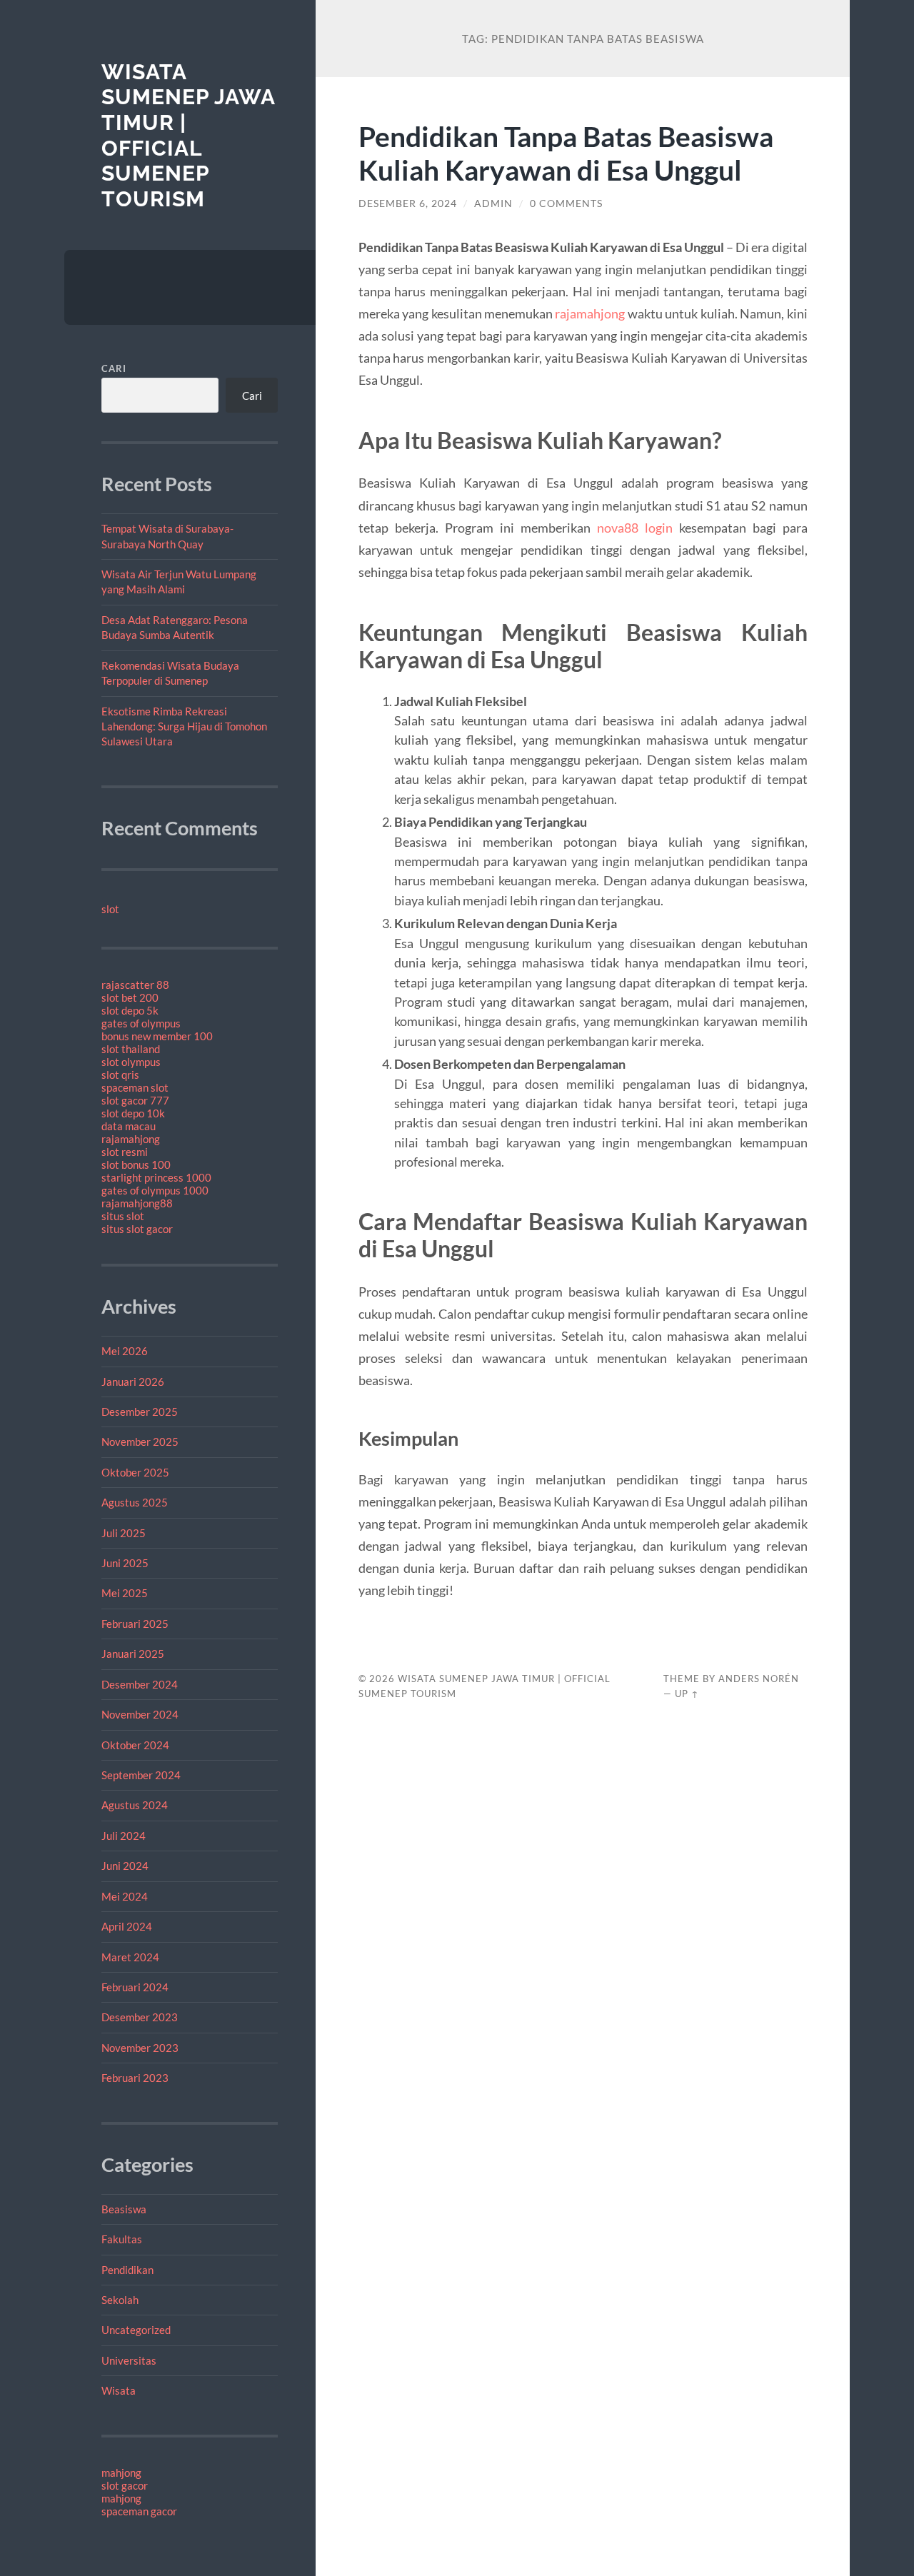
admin (493, 203)
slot (110, 909)
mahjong (121, 2472)
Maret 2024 (130, 1957)
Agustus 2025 (135, 1502)
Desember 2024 (140, 1684)
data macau (129, 1126)
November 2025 (140, 1442)
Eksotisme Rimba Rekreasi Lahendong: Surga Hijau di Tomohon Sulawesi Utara (184, 726)
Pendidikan (127, 2270)
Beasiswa (124, 2209)
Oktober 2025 (135, 1472)
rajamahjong (131, 1139)
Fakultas (122, 2239)
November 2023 (140, 2048)
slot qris (120, 1075)
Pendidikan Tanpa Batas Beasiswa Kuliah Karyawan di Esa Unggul (566, 153)
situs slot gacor (137, 1229)
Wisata (119, 2390)
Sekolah (120, 2300)
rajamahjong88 (137, 1203)
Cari (114, 368)
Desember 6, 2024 (408, 203)
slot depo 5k (130, 1010)
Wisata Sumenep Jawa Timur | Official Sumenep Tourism (188, 136)
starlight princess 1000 (156, 1177)
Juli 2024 (124, 1836)
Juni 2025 (125, 1563)
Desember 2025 (140, 1412)
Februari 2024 (135, 1987)
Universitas (129, 2360)
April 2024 (127, 1926)
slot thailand (131, 1049)
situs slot (123, 1216)
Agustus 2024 (135, 1805)
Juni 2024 (125, 1866)
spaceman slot (135, 1087)
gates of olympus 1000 (155, 1190)
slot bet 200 (130, 997)
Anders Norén (759, 1679)
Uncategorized (136, 2330)
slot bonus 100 (136, 1164)
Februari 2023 (135, 2078)
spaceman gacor (139, 2511)
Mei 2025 (125, 1593)
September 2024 (141, 1775)
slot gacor (125, 2485)
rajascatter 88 (135, 985)
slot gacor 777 (135, 1100)
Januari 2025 (133, 1654)
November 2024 (140, 1714)
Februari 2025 (135, 1624)
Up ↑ (687, 1694)
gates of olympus (141, 1023)
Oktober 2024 (135, 1745)
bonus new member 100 (157, 1036)
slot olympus (131, 1062)
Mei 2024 (125, 1896)
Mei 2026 (125, 1351)
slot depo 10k (133, 1113)
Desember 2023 (140, 2017)
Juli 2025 (124, 1533)
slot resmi (125, 1152)
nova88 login (635, 528)
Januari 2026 (133, 1382)
